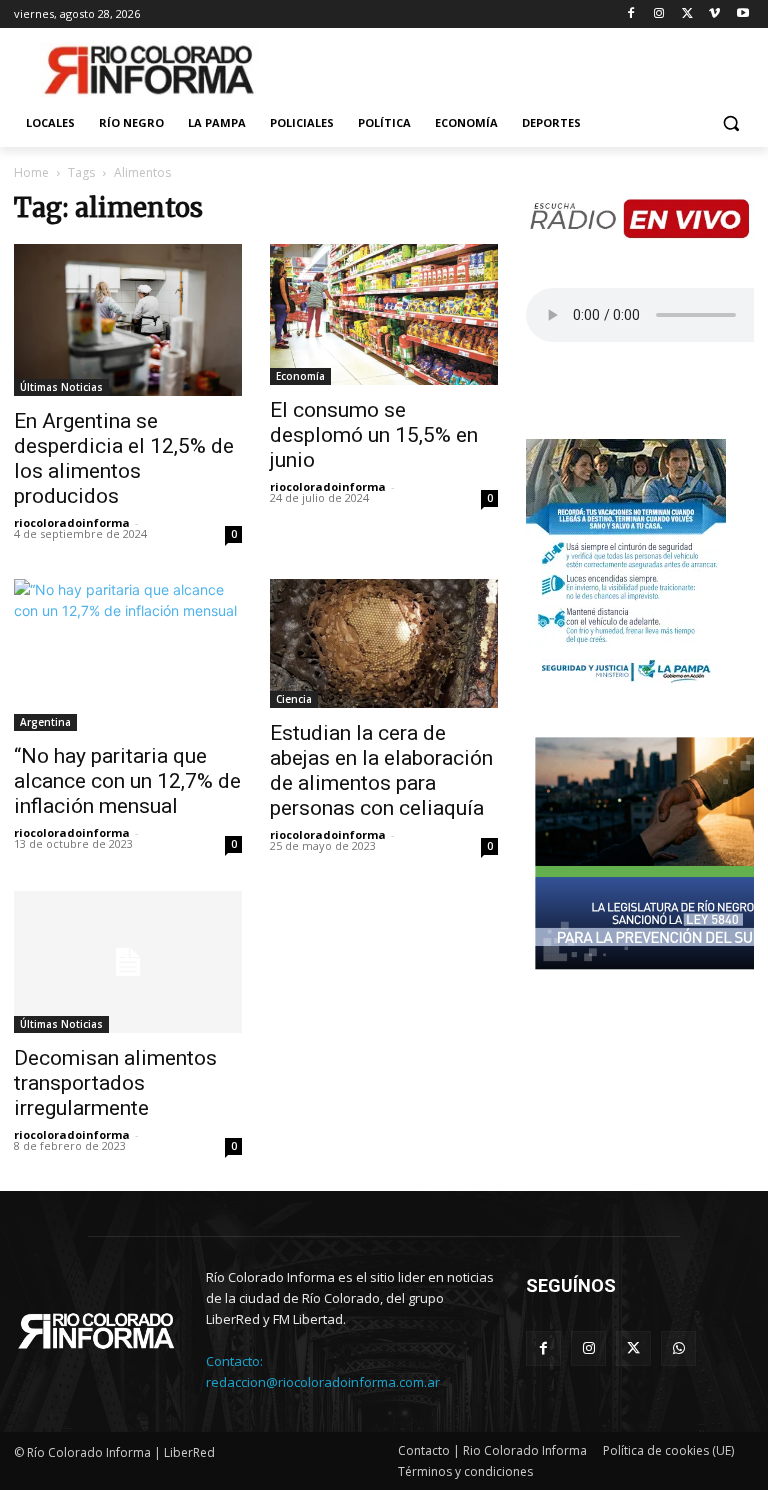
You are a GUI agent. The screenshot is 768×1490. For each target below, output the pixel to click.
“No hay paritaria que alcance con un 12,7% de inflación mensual (127, 781)
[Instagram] (659, 14)
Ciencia (294, 699)
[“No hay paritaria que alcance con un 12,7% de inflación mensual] (128, 655)
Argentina (45, 722)
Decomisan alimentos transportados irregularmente (115, 1083)
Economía (300, 376)
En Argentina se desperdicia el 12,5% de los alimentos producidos (124, 458)
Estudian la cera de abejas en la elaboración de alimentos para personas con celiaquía (381, 770)
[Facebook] (631, 14)
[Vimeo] (714, 14)
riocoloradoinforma (72, 522)
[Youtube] (742, 14)
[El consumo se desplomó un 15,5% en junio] (384, 314)
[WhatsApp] (678, 1348)
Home (31, 172)
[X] (687, 14)
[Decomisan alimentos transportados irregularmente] (128, 962)
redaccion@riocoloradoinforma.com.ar (323, 1382)
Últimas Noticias (61, 387)
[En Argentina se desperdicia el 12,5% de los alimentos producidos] (128, 320)
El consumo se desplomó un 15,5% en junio (374, 435)
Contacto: (234, 1361)
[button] (730, 123)
